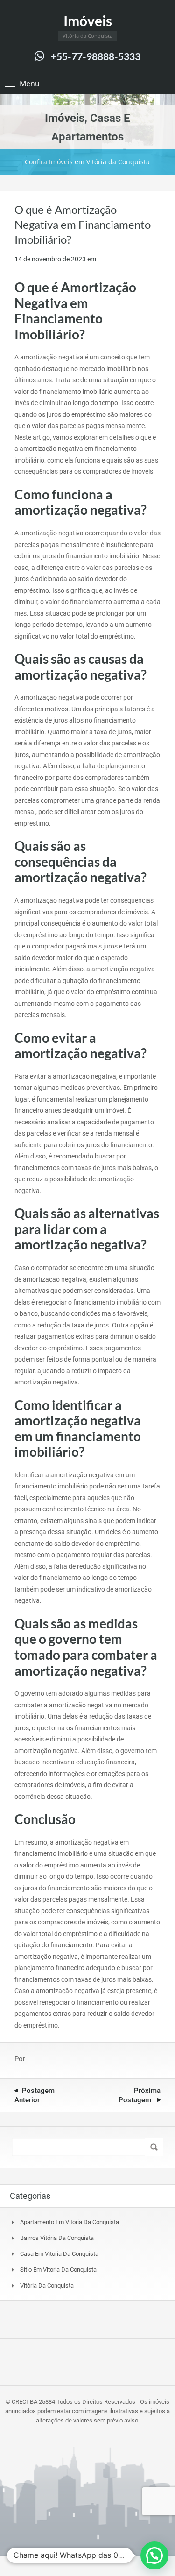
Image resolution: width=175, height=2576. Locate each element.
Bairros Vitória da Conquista (57, 2238)
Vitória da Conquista (47, 2285)
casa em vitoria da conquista (59, 2254)
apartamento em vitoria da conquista (70, 2222)
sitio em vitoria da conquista (58, 2270)
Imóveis (88, 21)
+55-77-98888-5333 (96, 56)
